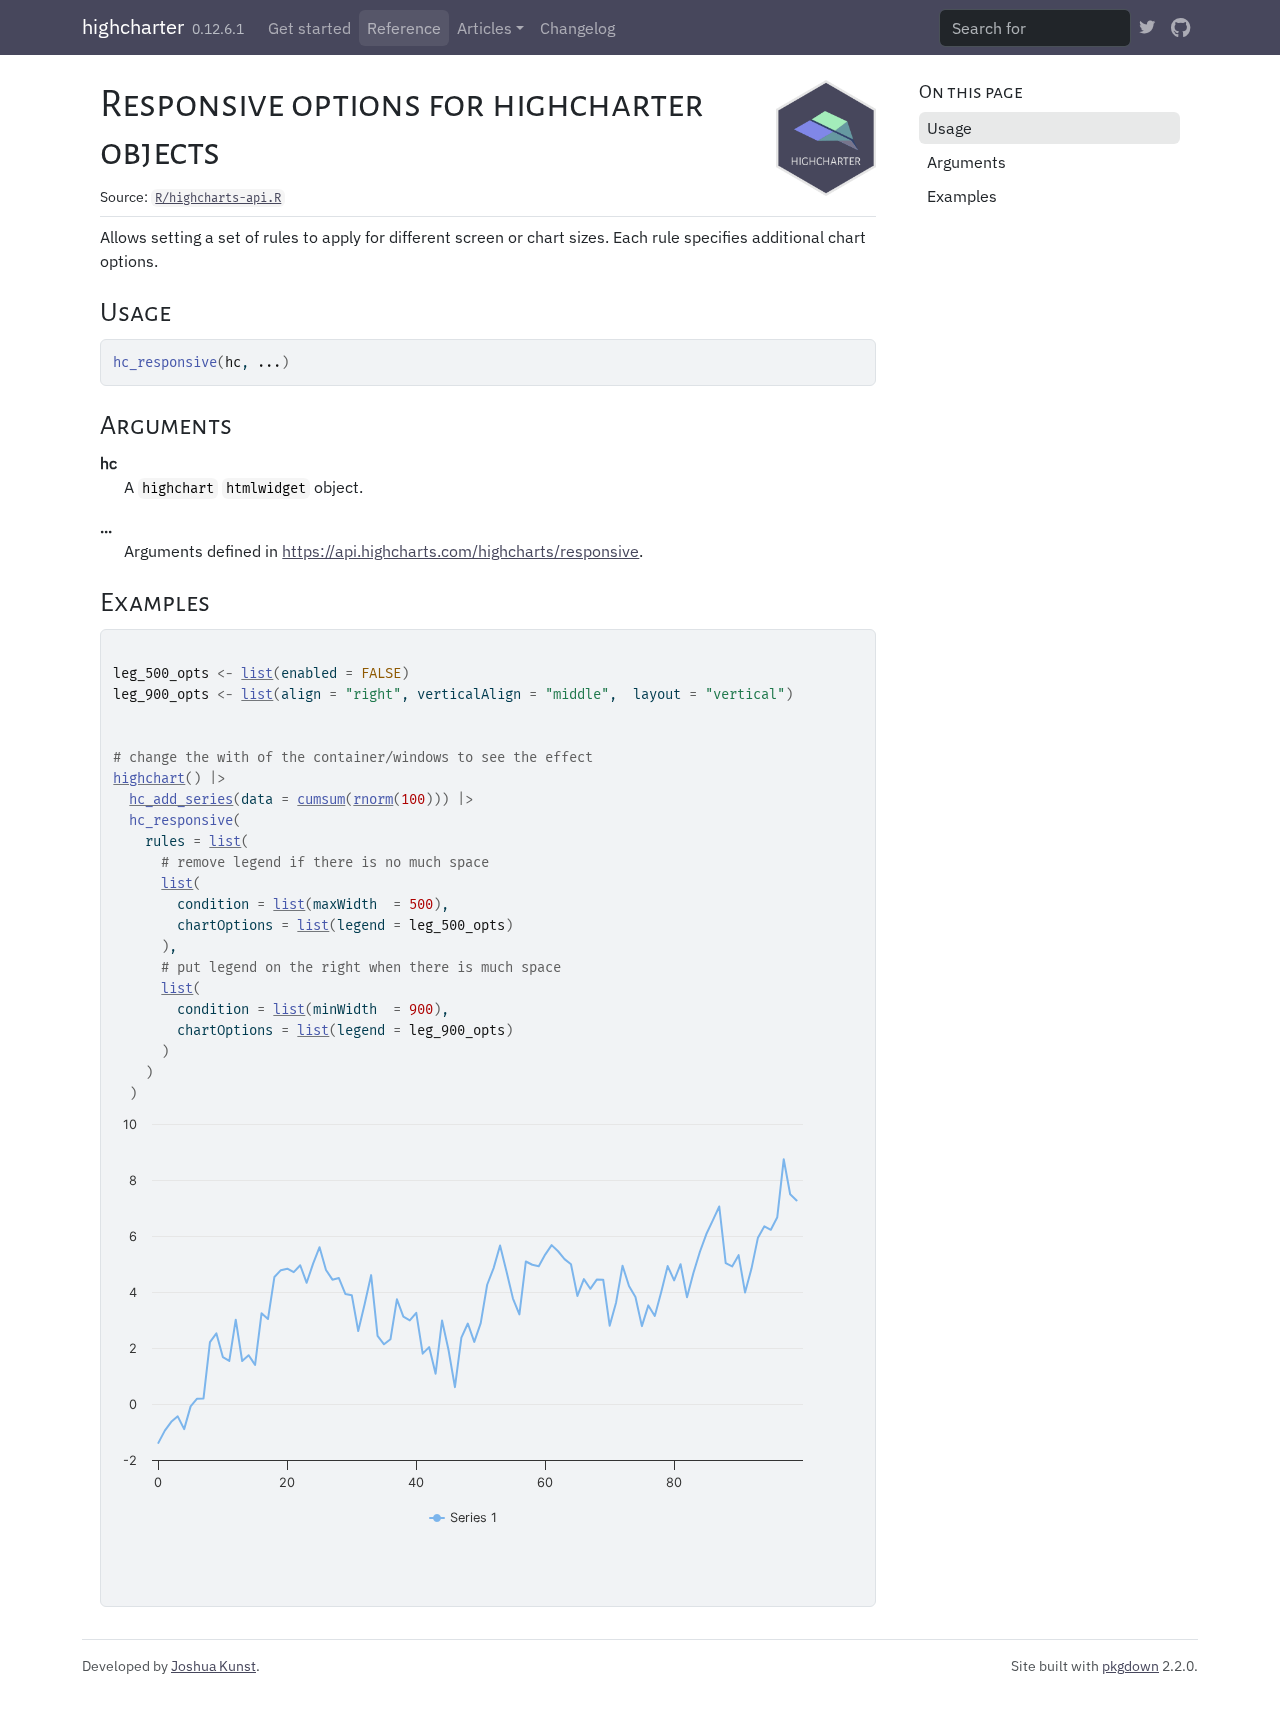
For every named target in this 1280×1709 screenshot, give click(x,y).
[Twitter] (1147, 27)
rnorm (373, 799)
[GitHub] (1180, 27)
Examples (962, 196)
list (257, 673)
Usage (949, 128)
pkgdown (1130, 1666)
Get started (309, 28)
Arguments (966, 162)
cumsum (321, 799)
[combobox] (1035, 28)
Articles (484, 28)
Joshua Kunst (213, 1666)
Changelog (577, 28)
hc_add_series (181, 799)
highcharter (133, 26)
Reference (404, 28)
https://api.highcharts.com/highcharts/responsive (460, 551)
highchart (149, 778)
